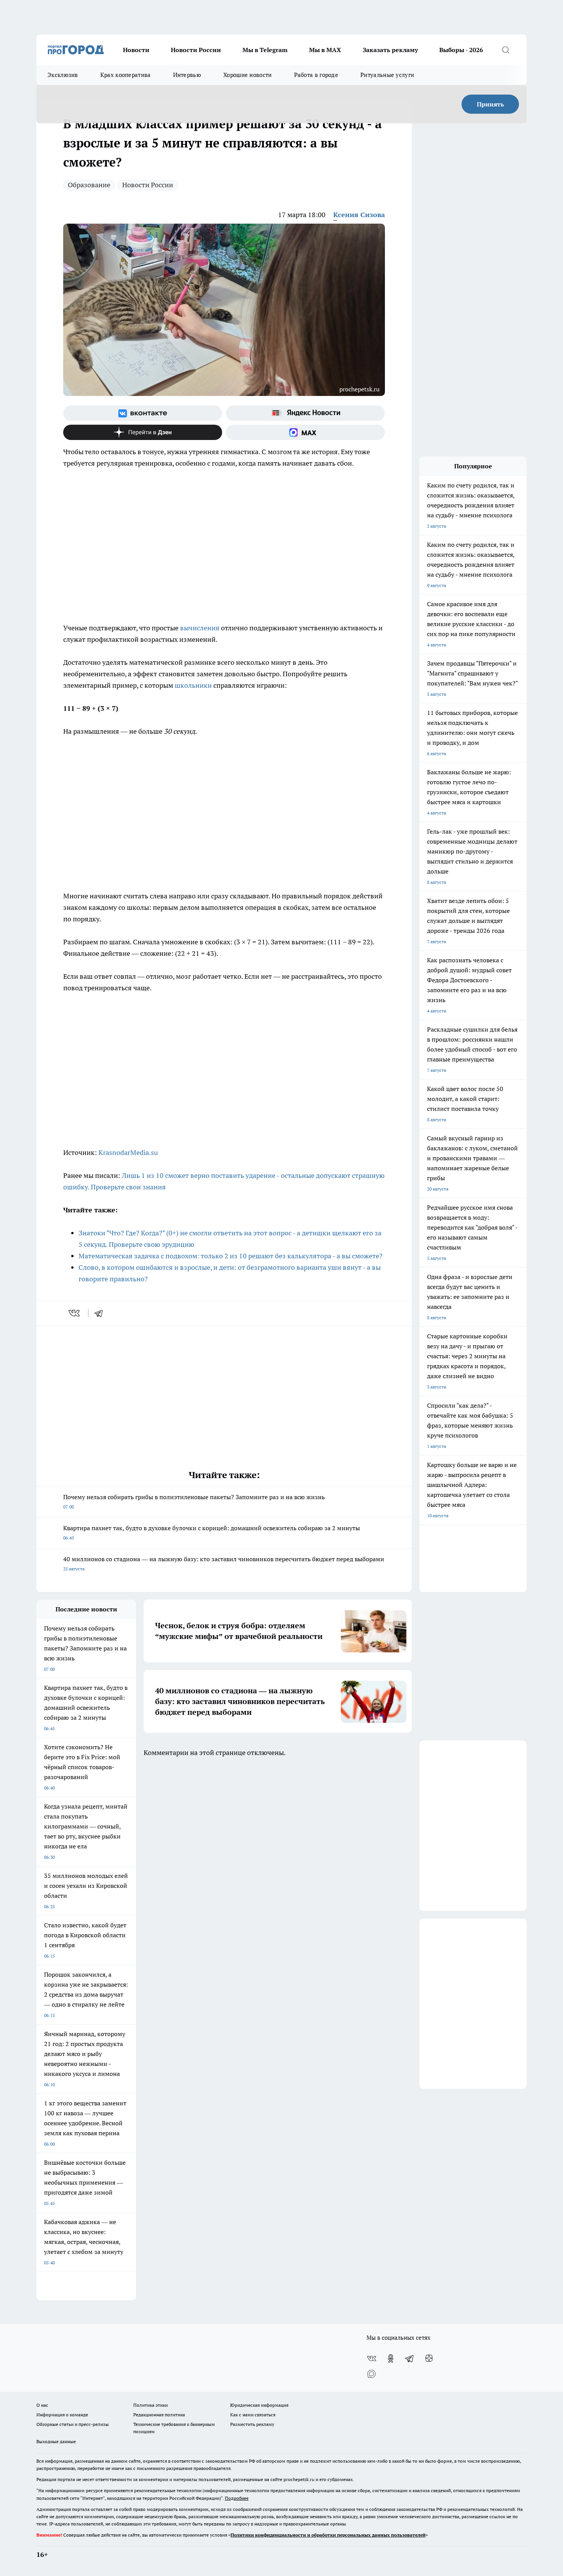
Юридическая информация (259, 2405)
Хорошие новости (248, 75)
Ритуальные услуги (387, 75)
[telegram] (101, 1313)
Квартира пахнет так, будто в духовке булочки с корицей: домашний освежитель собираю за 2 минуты (212, 1532)
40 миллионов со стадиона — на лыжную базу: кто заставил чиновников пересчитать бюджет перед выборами (224, 1563)
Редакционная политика (159, 2415)
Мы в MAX (325, 50)
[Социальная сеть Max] (305, 432)
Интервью (187, 75)
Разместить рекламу (252, 2424)
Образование (89, 185)
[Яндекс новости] (305, 413)
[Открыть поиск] (506, 50)
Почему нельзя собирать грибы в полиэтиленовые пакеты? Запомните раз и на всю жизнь (194, 1501)
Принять (490, 104)
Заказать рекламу (390, 50)
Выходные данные (56, 2441)
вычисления (200, 628)
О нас (42, 2405)
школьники (193, 685)
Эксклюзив (63, 75)
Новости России (196, 50)
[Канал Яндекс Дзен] (143, 432)
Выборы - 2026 (461, 50)
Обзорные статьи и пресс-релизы (73, 2424)
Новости (136, 50)
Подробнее (237, 2498)
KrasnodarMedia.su (128, 1152)
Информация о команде (62, 2415)
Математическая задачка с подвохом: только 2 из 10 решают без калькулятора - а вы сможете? (231, 1256)
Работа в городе (316, 75)
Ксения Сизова (359, 215)
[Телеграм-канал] (410, 2358)
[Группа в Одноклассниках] (391, 2358)
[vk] (75, 1313)
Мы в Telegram (265, 50)
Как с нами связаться (253, 2415)
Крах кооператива (126, 75)
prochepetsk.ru (359, 389)
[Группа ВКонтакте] (143, 413)
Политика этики (151, 2405)
